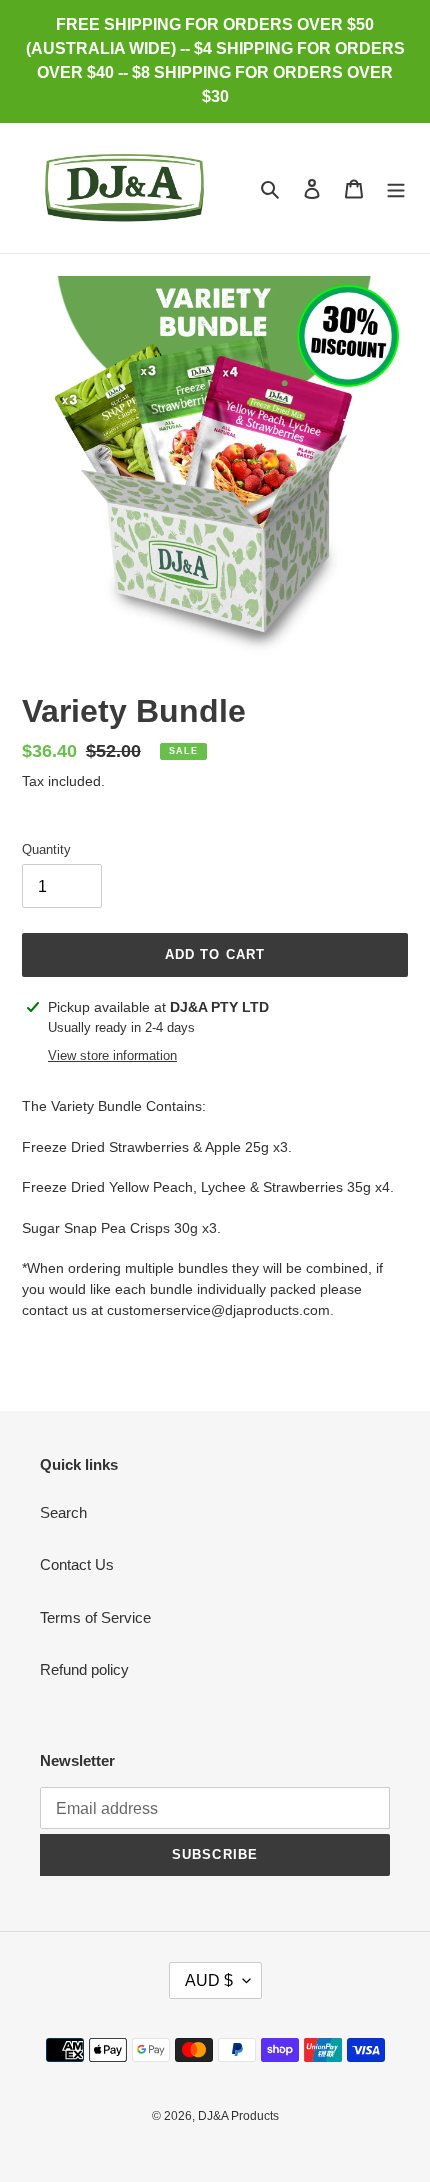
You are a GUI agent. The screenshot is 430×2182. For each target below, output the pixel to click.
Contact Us (77, 1564)
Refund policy (84, 1669)
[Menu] (396, 188)
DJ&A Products (238, 2116)
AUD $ (209, 1980)
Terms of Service (95, 1617)
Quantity (46, 849)
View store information (112, 1055)
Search (63, 1512)
